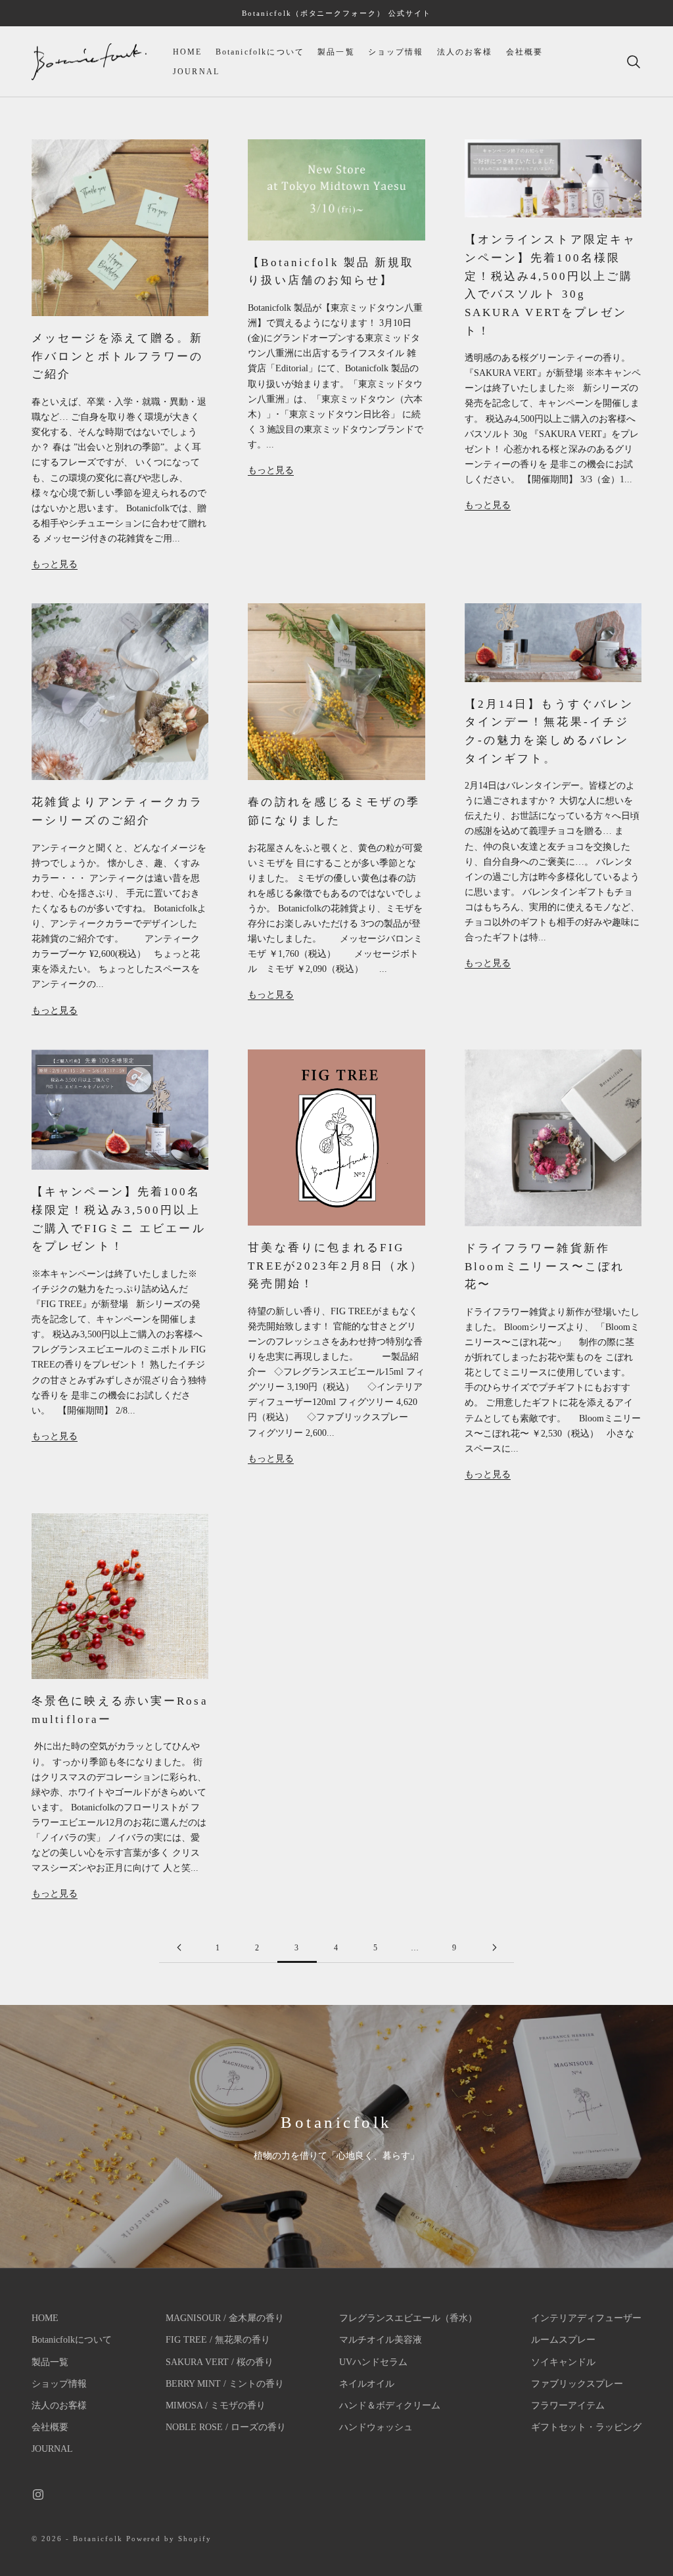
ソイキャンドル (563, 2362)
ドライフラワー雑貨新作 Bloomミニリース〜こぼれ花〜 (545, 1266)
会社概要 (525, 52)
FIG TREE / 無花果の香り (218, 2340)
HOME (188, 52)
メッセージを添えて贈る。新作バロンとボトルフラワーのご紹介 (117, 356)
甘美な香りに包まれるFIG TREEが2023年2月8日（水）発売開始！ (336, 1266)
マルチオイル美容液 (381, 2340)
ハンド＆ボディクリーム (390, 2405)
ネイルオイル (367, 2384)
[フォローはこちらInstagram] (38, 2495)
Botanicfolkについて (260, 52)
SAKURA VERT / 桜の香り (220, 2362)
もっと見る (55, 564)
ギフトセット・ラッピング (586, 2427)
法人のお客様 (465, 52)
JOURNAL (196, 72)
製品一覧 (336, 52)
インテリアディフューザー (586, 2318)
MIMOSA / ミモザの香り (216, 2405)
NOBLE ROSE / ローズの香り (226, 2427)
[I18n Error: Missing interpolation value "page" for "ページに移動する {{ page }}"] (179, 1947)
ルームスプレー (563, 2340)
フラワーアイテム (568, 2405)
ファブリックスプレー (577, 2384)
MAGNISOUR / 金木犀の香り (225, 2318)
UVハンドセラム (373, 2362)
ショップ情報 (396, 52)
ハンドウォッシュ (376, 2427)
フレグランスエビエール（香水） (408, 2318)
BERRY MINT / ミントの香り (225, 2384)
